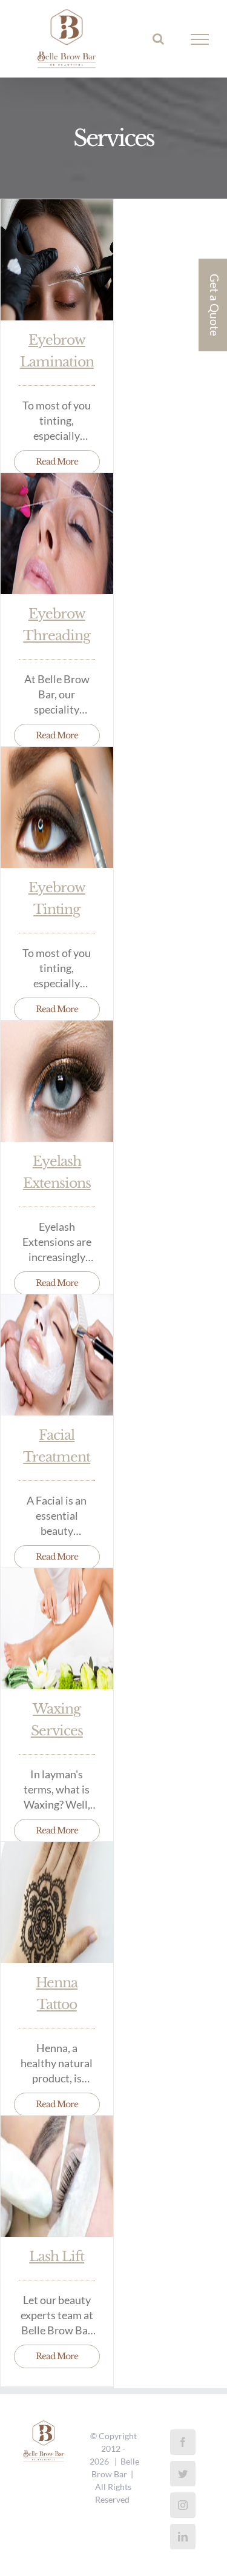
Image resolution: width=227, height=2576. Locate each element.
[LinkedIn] (183, 2537)
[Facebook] (183, 2442)
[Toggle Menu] (200, 39)
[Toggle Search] (158, 39)
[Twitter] (183, 2474)
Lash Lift (57, 2256)
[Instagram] (183, 2505)
